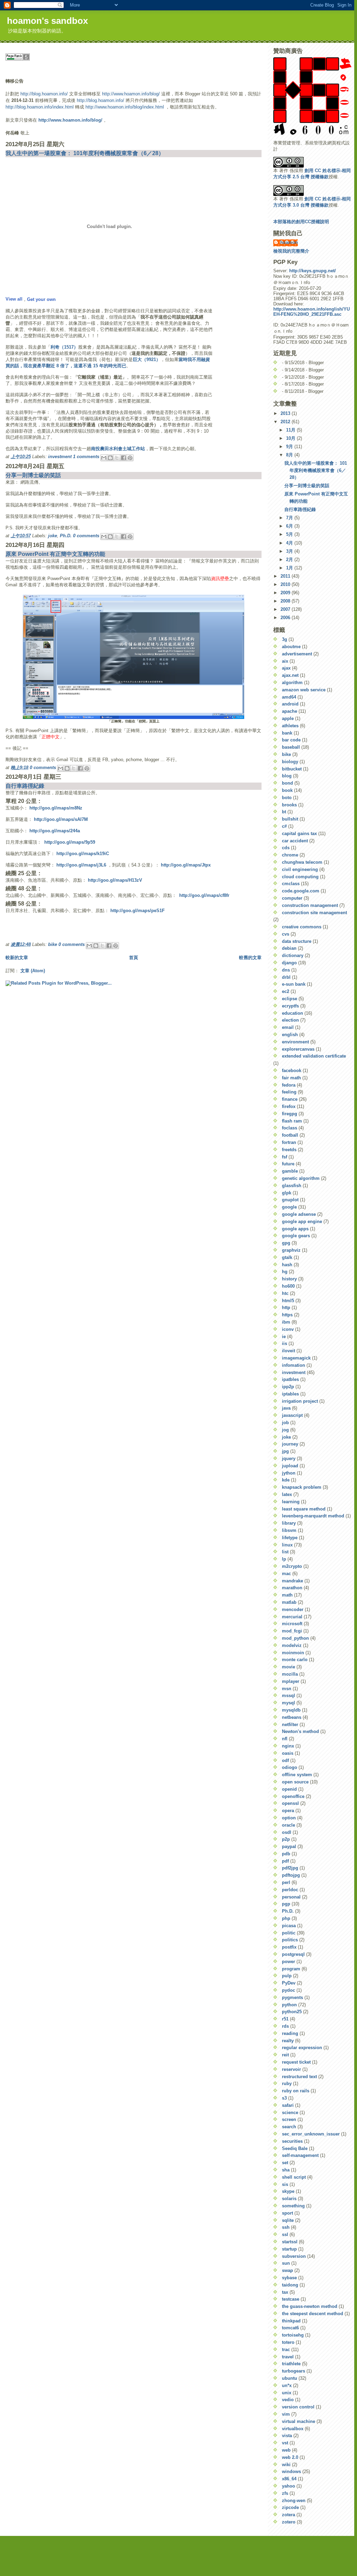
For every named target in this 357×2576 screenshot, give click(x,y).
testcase (291, 2299)
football (290, 1135)
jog (285, 1430)
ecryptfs (290, 1006)
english (290, 1035)
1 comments (86, 457)
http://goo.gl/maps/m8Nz (56, 808)
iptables (290, 1394)
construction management (310, 905)
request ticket (296, 2062)
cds (286, 848)
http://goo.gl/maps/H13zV (115, 880)
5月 (290, 534)
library (289, 1523)
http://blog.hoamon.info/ (44, 94)
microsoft (292, 1624)
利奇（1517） (64, 347)
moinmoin (293, 1653)
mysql (289, 1703)
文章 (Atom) (33, 971)
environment (295, 1042)
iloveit (289, 1351)
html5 (288, 1301)
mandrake (292, 1581)
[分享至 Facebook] (123, 458)
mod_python (295, 1638)
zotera (289, 2515)
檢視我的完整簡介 (291, 251)
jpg (285, 1451)
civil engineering (300, 869)
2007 (286, 609)
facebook (292, 1071)
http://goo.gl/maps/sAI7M (61, 819)
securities (292, 2141)
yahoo (289, 2486)
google (289, 1207)
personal (291, 1897)
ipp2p (288, 1387)
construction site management (314, 913)
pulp (287, 1976)
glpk (287, 1193)
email (288, 1027)
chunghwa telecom (302, 862)
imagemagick (296, 1358)
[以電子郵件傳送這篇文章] (104, 458)
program (291, 1969)
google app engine (302, 1221)
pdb (286, 1854)
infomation (294, 1365)
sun (286, 2263)
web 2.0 (290, 2457)
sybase (289, 2278)
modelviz (292, 1645)
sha (286, 2170)
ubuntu (290, 2378)
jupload (290, 1466)
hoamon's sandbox (47, 21)
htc (285, 1293)
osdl (287, 1832)
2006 (286, 618)
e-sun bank (294, 984)
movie (289, 1667)
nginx (288, 1746)
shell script (294, 2177)
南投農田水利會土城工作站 (118, 449)
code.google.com (301, 891)
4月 (290, 543)
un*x (287, 2385)
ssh (286, 2227)
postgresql (293, 1954)
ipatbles (290, 1379)
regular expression (302, 2048)
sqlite (288, 2220)
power (289, 1962)
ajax (286, 668)
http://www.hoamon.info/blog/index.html (125, 107)
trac (286, 2350)
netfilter (290, 1725)
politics (290, 1940)
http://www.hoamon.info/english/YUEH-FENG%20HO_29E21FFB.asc (312, 312)
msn (287, 1689)
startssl (290, 2242)
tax (285, 2292)
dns (286, 970)
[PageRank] (134, 57)
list (285, 1552)
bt (284, 812)
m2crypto (292, 1566)
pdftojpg (291, 1875)
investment (60, 457)
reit (285, 2055)
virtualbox (293, 2429)
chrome (290, 855)
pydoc (289, 1990)
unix (287, 2393)
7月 (290, 518)
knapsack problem (302, 1487)
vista (287, 2436)
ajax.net (290, 675)
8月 (290, 455)
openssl (290, 1803)
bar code (291, 740)
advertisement (297, 654)
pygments (292, 1997)
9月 (290, 447)
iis (285, 1343)
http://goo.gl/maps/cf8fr (204, 895)
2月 (290, 560)
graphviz (291, 1250)
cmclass (291, 884)
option (289, 1818)
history (289, 1279)
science (290, 2113)
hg (285, 1272)
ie (284, 1337)
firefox (289, 1106)
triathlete (291, 2364)
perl (286, 1882)
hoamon (289, 242)
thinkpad (291, 2321)
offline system (297, 1775)
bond (287, 783)
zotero (289, 2522)
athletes (290, 726)
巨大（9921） (147, 359)
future (288, 1164)
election (290, 1020)
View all (14, 299)
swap (287, 2270)
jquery (289, 1459)
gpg (286, 1243)
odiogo (290, 1767)
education (292, 1013)
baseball (291, 747)
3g (285, 639)
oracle (289, 1825)
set (285, 2163)
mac (286, 1574)
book (287, 790)
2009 (286, 593)
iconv (288, 1329)
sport (287, 2213)
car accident (295, 841)
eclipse (290, 999)
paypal (289, 1846)
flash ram (292, 1121)
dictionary (293, 955)
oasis (288, 1753)
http (286, 1308)
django (289, 963)
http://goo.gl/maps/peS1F (138, 911)
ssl (285, 2234)
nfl (285, 1739)
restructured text (299, 2077)
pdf (285, 1861)
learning (291, 1502)
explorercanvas (298, 1049)
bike (53, 944)
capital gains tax (299, 834)
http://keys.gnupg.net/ (313, 271)
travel (288, 2357)
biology (290, 762)
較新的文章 (17, 958)
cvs (286, 934)
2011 (286, 576)
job (285, 1423)
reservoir (291, 2069)
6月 (290, 526)
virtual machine (299, 2421)
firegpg (290, 1114)
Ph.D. (66, 536)
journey (290, 1444)
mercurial (292, 1617)
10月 (291, 438)
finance (290, 1099)
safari (288, 2105)
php (286, 1918)
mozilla (290, 1674)
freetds (289, 1150)
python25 (292, 2012)
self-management (300, 2155)
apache (290, 711)
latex (287, 1494)
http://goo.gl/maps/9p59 (70, 842)
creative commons (302, 927)
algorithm (292, 683)
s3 (284, 2098)
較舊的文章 (250, 958)
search (289, 2127)
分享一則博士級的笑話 (33, 475)
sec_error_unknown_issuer (311, 2134)
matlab (289, 1602)
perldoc (290, 1890)
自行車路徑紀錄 (25, 786)
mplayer (291, 1681)
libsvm (289, 1530)
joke (53, 536)
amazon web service (304, 690)
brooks (289, 805)
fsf (285, 1157)
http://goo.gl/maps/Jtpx (186, 865)
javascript (292, 1415)
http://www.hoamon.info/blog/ (131, 94)
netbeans (292, 1717)
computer (292, 898)
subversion (294, 2256)
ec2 (286, 991)
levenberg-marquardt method (313, 1516)
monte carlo (295, 1660)
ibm (286, 1322)
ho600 (288, 1286)
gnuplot (290, 1200)
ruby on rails (296, 2091)
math (287, 1595)
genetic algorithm (301, 1178)
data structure (297, 941)
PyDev (289, 1983)
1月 (290, 568)
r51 (285, 2019)
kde (286, 1480)
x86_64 (289, 2479)
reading (290, 2033)
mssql (289, 1696)
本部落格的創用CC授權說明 (301, 222)
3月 (290, 551)
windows (291, 2471)
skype (288, 2191)
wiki (286, 2465)
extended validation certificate (314, 1056)
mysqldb (291, 1710)
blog (287, 776)
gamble (290, 1171)
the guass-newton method (310, 2306)
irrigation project (300, 1401)
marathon (292, 1588)
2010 (286, 584)
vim (286, 2414)
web (286, 2450)
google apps (295, 1229)
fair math (291, 1078)
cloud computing (300, 877)
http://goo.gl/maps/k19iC (83, 854)
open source (295, 1782)
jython (289, 1473)
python (289, 2005)
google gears (296, 1236)
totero (288, 2342)
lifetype (290, 1538)
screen (289, 2119)
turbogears (294, 2371)
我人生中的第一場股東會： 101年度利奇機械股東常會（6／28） (85, 153)
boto (287, 798)
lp (284, 1559)
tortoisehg (293, 2335)
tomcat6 (290, 2328)
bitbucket (292, 769)
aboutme (291, 647)
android (290, 704)
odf (285, 1760)
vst (285, 2443)
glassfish (292, 1186)
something (293, 2206)
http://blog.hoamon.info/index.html (40, 107)
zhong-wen (294, 2501)
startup (289, 2249)
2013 (286, 413)
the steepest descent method (313, 2314)
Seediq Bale (295, 2148)
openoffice (293, 1796)
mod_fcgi (292, 1631)
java (286, 1408)
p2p (286, 1839)
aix (285, 661)
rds (285, 2026)
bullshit (290, 819)
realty (288, 2041)
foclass (290, 1128)
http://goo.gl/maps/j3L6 (81, 865)
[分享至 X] (117, 458)
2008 (286, 601)
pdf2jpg (290, 1868)
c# (284, 826)
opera (288, 1811)
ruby (287, 2083)
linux (287, 1545)
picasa (289, 1926)
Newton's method (300, 1731)
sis (285, 2184)
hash (287, 1265)
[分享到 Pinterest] (130, 458)
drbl (286, 977)
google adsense (299, 1214)
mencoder (293, 1609)
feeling (289, 1092)
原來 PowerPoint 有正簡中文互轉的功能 (55, 554)
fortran (289, 1142)
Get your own (41, 299)
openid (289, 1789)
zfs (285, 2493)
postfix (289, 1947)
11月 (291, 430)
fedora (289, 1085)
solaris (289, 2199)
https (287, 1315)
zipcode (290, 2507)
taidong (290, 2285)
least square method (304, 1509)
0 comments (86, 536)
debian (289, 948)
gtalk (287, 1257)
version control (298, 2407)
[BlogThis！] (110, 458)
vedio (288, 2400)
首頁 (134, 958)
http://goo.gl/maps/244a (55, 831)
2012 (286, 422)
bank (287, 733)
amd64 (289, 697)
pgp (286, 1904)
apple (288, 718)
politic (289, 1933)
